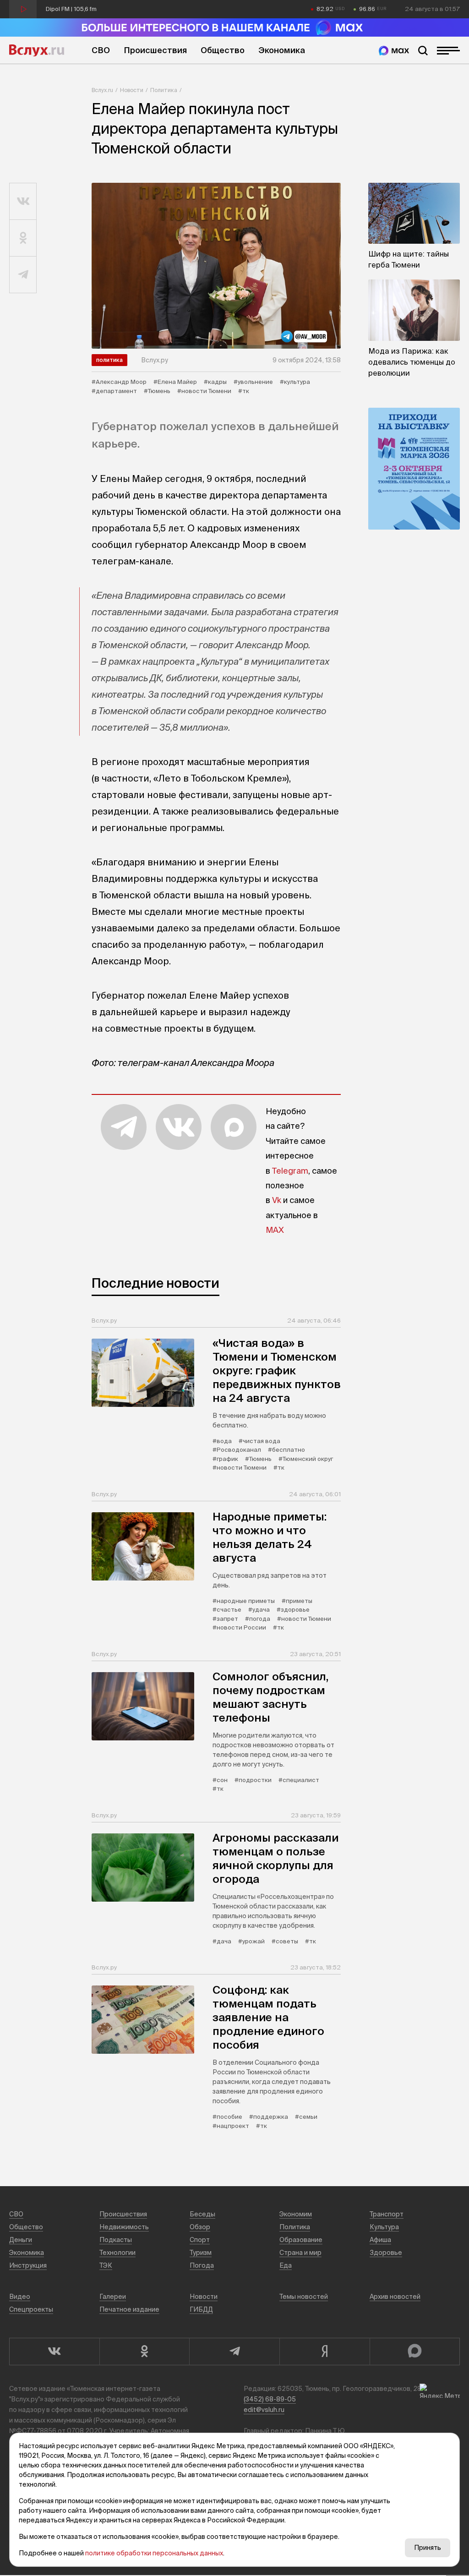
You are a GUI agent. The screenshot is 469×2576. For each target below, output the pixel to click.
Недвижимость (124, 2227)
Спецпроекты (31, 2309)
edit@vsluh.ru (264, 2410)
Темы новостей (304, 2297)
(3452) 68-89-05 (270, 2399)
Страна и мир (300, 2253)
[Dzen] (324, 2352)
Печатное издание (129, 2309)
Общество (223, 50)
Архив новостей (395, 2297)
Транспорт (387, 2214)
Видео (20, 2297)
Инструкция (28, 2265)
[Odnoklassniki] (145, 2352)
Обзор (200, 2227)
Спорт (200, 2240)
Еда (286, 2265)
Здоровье (386, 2253)
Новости (132, 90)
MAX (275, 1230)
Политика (164, 90)
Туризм (201, 2253)
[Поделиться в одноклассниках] (23, 238)
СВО (101, 50)
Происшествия (155, 50)
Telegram (290, 1171)
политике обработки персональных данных (154, 2553)
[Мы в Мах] (394, 51)
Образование (301, 2240)
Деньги (21, 2240)
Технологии (117, 2253)
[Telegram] (234, 2352)
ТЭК (106, 2265)
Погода (202, 2265)
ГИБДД (201, 2309)
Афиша (380, 2240)
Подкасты (116, 2240)
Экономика (282, 50)
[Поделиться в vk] (23, 202)
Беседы (202, 2214)
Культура (384, 2227)
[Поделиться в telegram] (23, 275)
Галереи (113, 2297)
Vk (277, 1200)
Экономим (296, 2214)
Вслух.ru (37, 50)
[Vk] (54, 2352)
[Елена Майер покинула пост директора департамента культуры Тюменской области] (216, 266)
